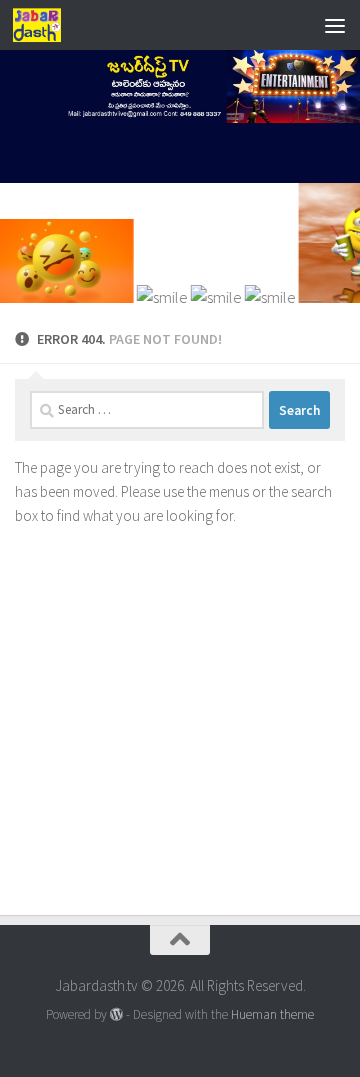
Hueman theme (272, 1014)
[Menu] (335, 25)
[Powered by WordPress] (116, 1014)
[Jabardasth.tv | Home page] (45, 25)
